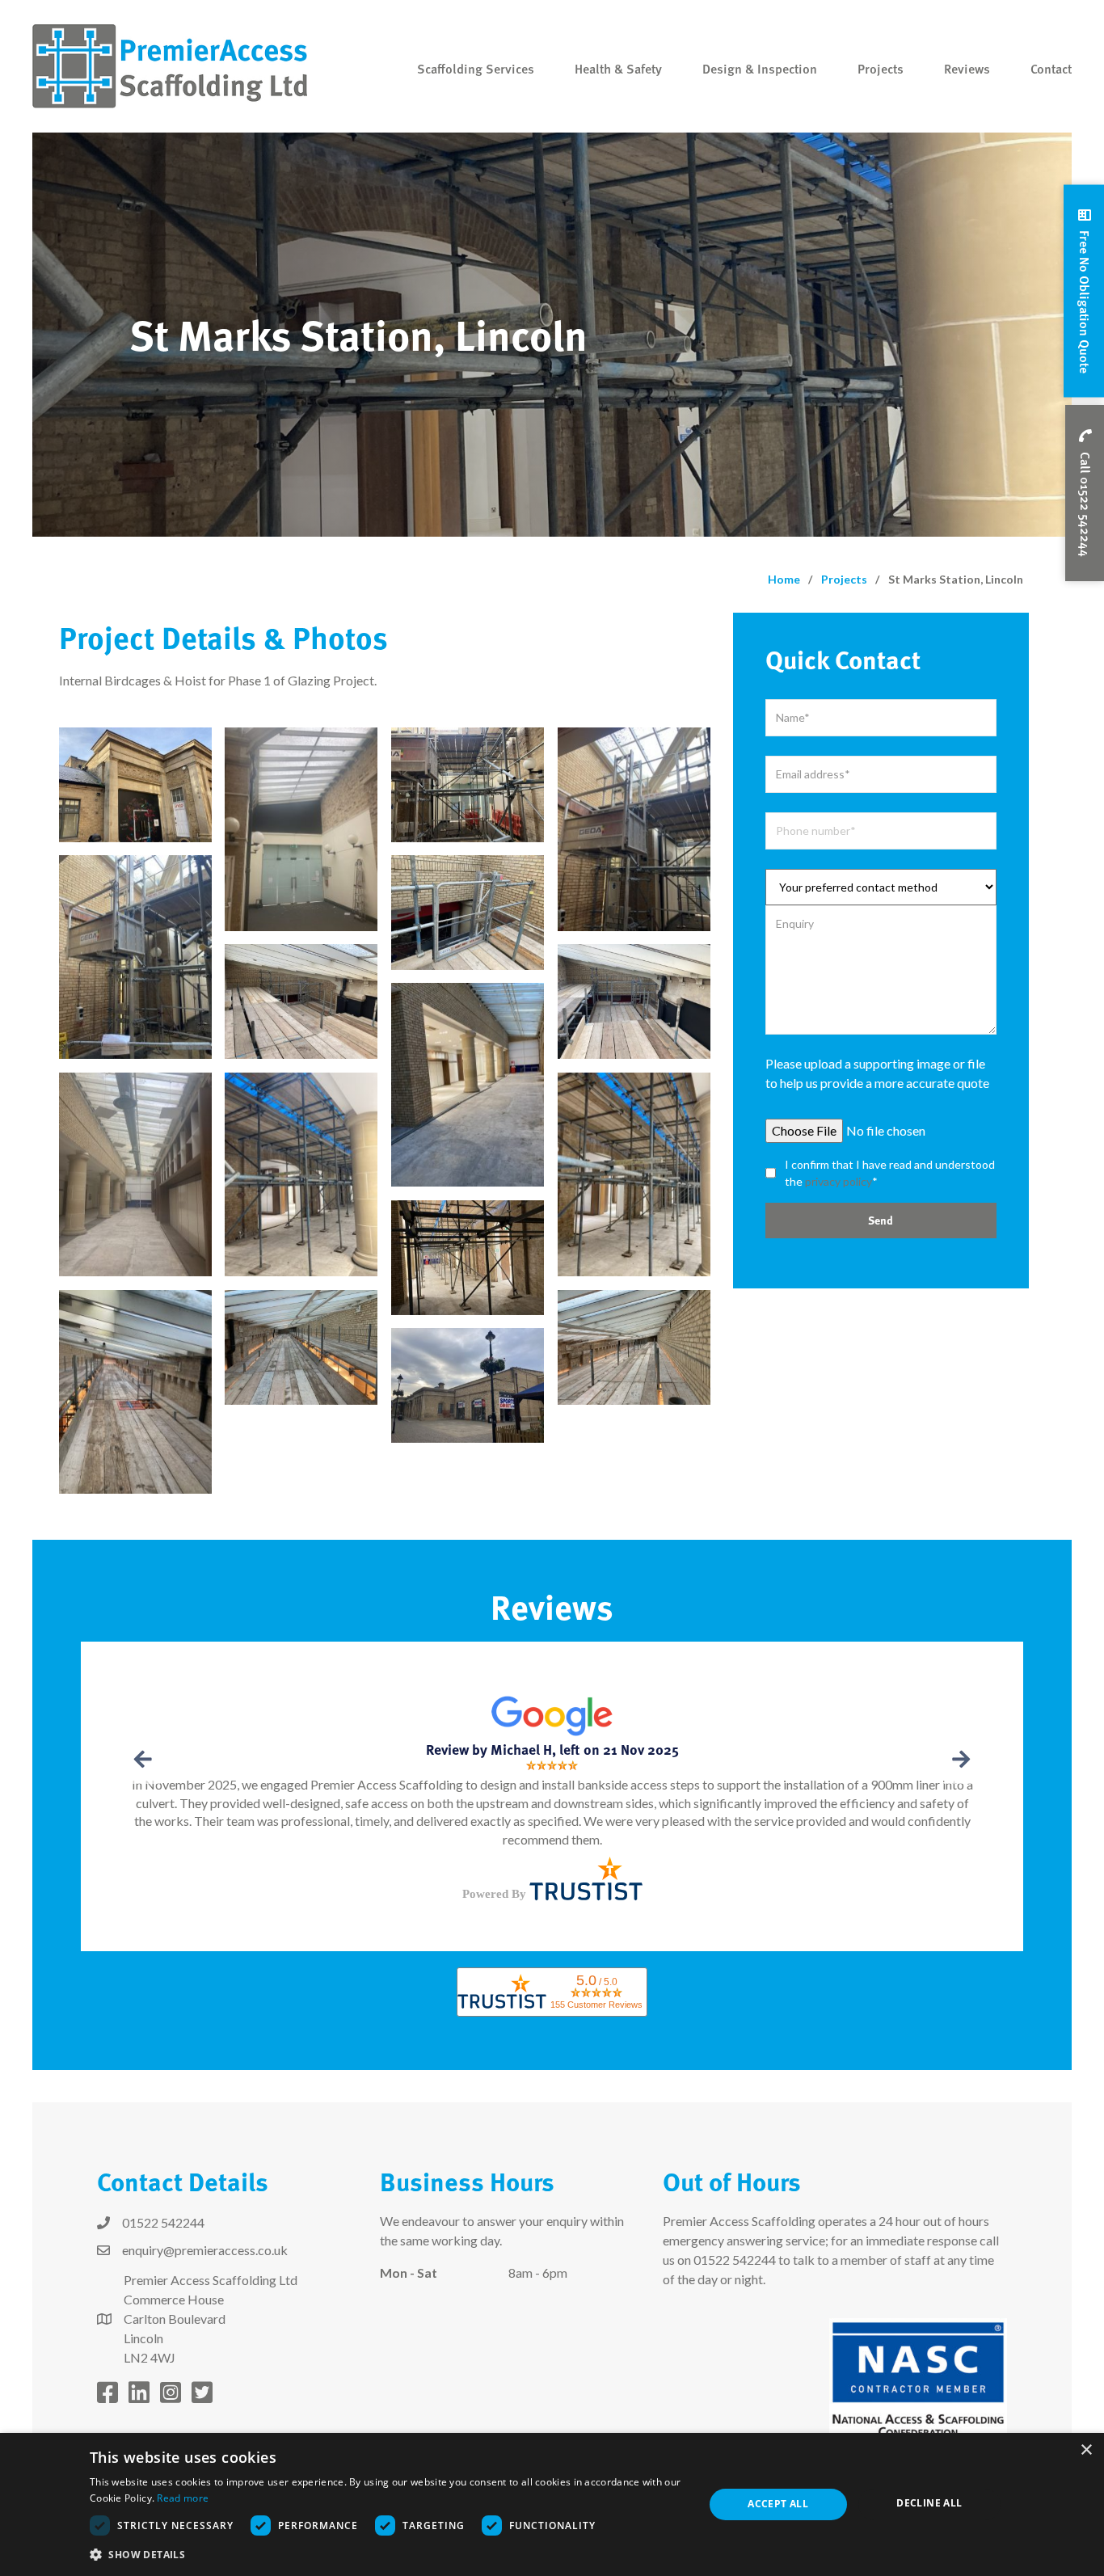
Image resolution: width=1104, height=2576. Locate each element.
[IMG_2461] (634, 1001)
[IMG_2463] (468, 913)
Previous (145, 1759)
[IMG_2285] (634, 1347)
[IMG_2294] (301, 1175)
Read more (183, 2498)
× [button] (1086, 2450)
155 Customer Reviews (596, 2005)
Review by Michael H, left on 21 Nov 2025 (552, 1749)
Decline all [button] (929, 2503)
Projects (844, 579)
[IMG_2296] (634, 1175)
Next (959, 1759)
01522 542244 (735, 2260)
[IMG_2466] (135, 785)
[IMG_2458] (634, 830)
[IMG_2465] (468, 785)
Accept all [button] (778, 2504)
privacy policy (839, 1181)
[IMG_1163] (468, 1385)
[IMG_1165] (301, 830)
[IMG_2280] (135, 1392)
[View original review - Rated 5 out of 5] (552, 1764)
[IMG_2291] (468, 1258)
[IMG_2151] (468, 1085)
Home (784, 579)
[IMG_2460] (135, 957)
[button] (1084, 291)
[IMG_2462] (301, 1001)
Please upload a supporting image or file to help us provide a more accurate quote (877, 1073)
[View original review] (552, 1714)
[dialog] (552, 2504)
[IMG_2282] (301, 1347)
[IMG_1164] (135, 1175)
